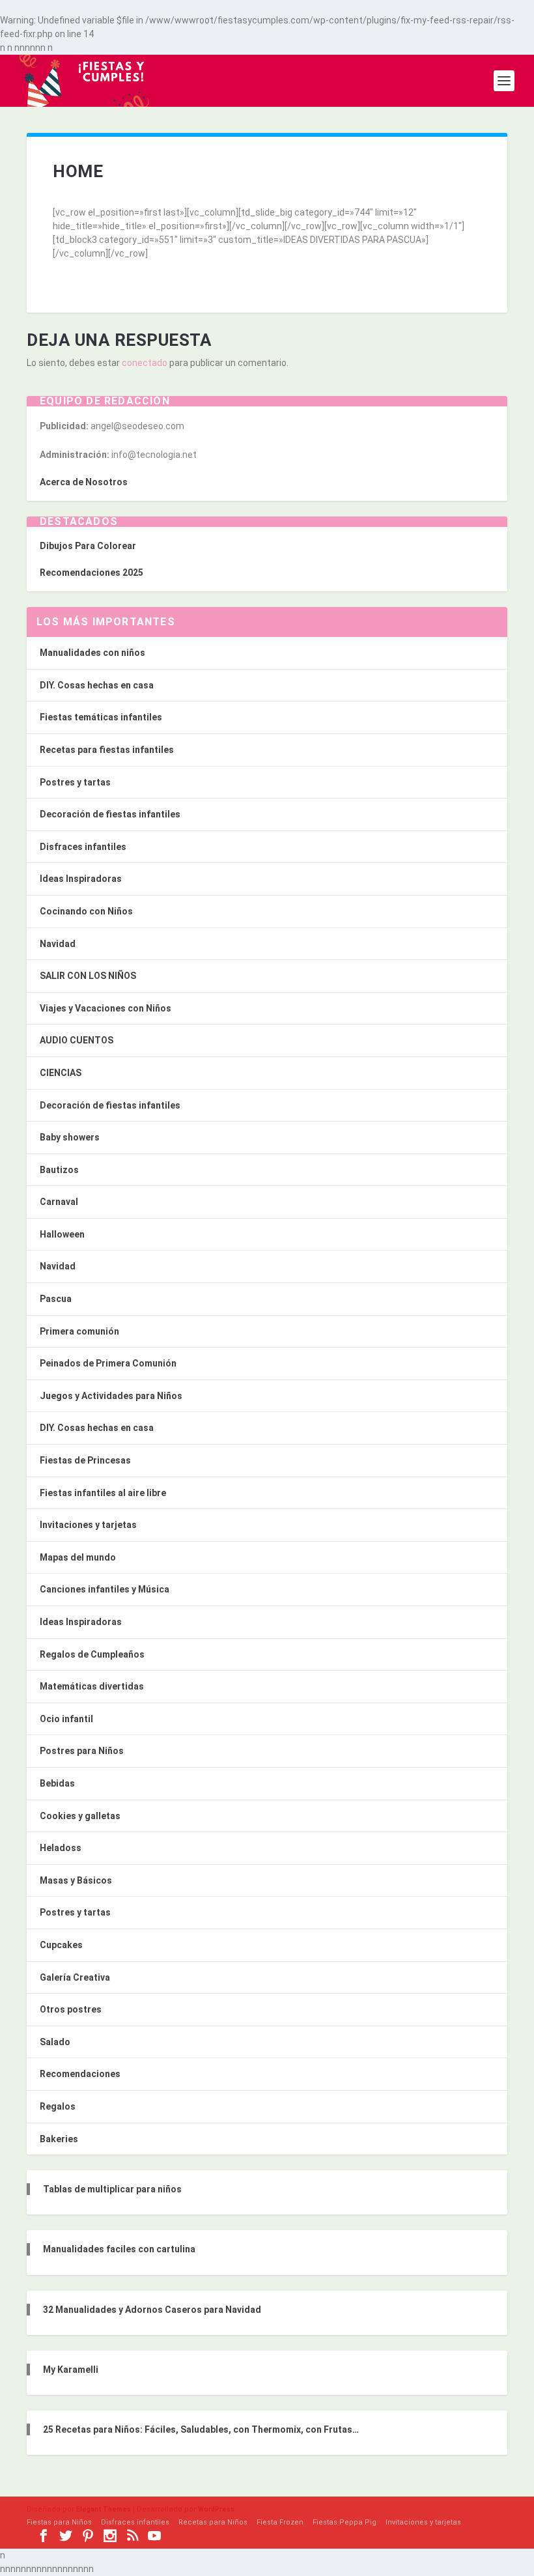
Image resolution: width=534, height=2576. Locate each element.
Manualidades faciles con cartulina (119, 2249)
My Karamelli (71, 2370)
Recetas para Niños (213, 2522)
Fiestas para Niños (59, 2522)
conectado (145, 363)
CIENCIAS (61, 1073)
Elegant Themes (104, 2509)
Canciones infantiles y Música (105, 1589)
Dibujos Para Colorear (88, 546)
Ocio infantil (66, 1719)
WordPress (216, 2509)
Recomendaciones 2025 (91, 573)
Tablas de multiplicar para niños (112, 2189)
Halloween (62, 1234)
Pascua (56, 1299)
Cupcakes (61, 1945)
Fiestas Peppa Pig (344, 2522)
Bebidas (57, 1783)
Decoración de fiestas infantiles (110, 814)
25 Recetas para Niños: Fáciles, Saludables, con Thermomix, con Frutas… (201, 2429)
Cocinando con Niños (86, 911)
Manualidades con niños (92, 653)
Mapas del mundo (78, 1557)
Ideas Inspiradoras (81, 879)
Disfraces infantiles (83, 847)
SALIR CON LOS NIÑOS (88, 976)
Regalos (58, 2106)
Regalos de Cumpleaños (92, 1654)
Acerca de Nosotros (84, 482)
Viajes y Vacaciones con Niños (105, 1008)
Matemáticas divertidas (92, 1686)
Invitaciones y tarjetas (88, 1525)
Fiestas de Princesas (85, 1460)
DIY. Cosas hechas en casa (97, 685)
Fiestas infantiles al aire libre (103, 1493)
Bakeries (59, 2139)
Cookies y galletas (80, 1816)
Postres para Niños (82, 1751)
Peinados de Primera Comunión (108, 1363)
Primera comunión (79, 1331)
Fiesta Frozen (280, 2522)
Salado (55, 2042)
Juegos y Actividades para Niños (111, 1396)
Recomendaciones (80, 2074)
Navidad (58, 944)
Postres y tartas (75, 782)
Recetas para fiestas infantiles (107, 750)
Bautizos (59, 1170)
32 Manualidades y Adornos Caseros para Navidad (152, 2310)
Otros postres (71, 2009)
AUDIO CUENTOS (77, 1040)
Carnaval (59, 1202)
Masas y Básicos (76, 1880)
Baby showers (70, 1137)
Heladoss (61, 1848)
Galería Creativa (75, 1977)
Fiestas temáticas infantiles (101, 717)
